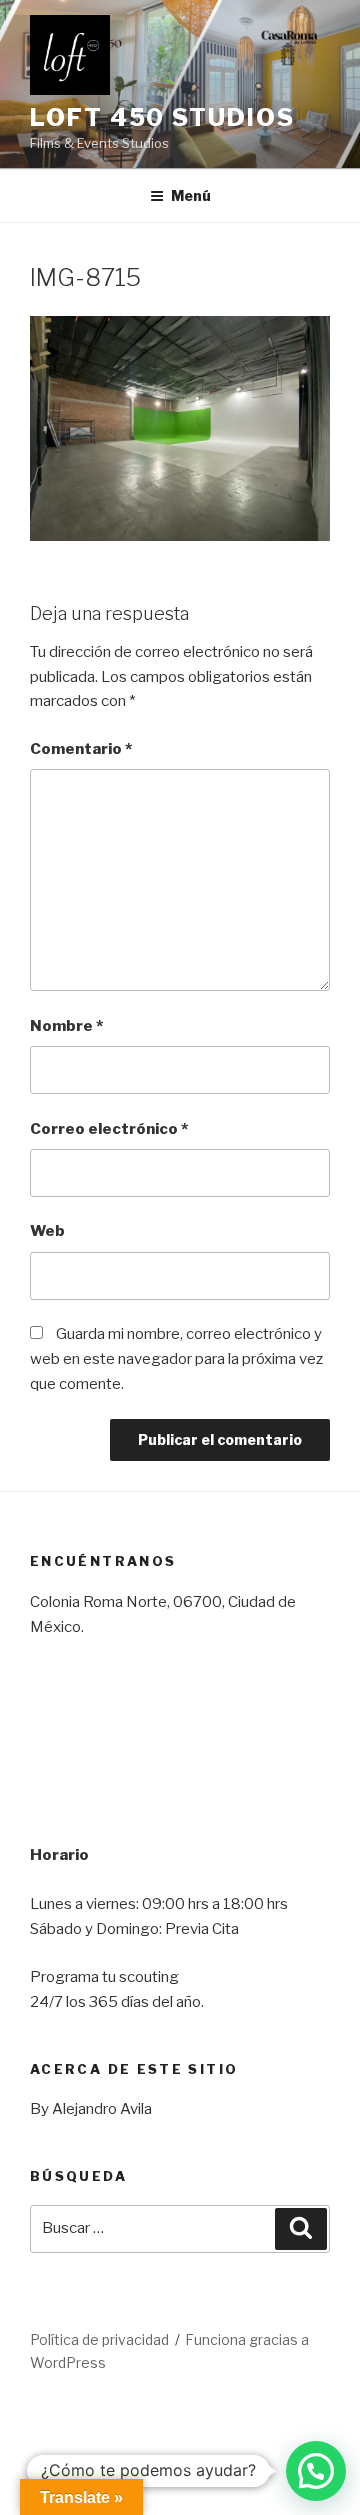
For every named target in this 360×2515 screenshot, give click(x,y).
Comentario (81, 749)
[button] (316, 2471)
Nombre (66, 1026)
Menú (191, 195)
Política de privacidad (99, 2339)
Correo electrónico (109, 1129)
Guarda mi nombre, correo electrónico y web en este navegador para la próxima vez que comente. (176, 1359)
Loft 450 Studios (162, 117)
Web (47, 1231)
